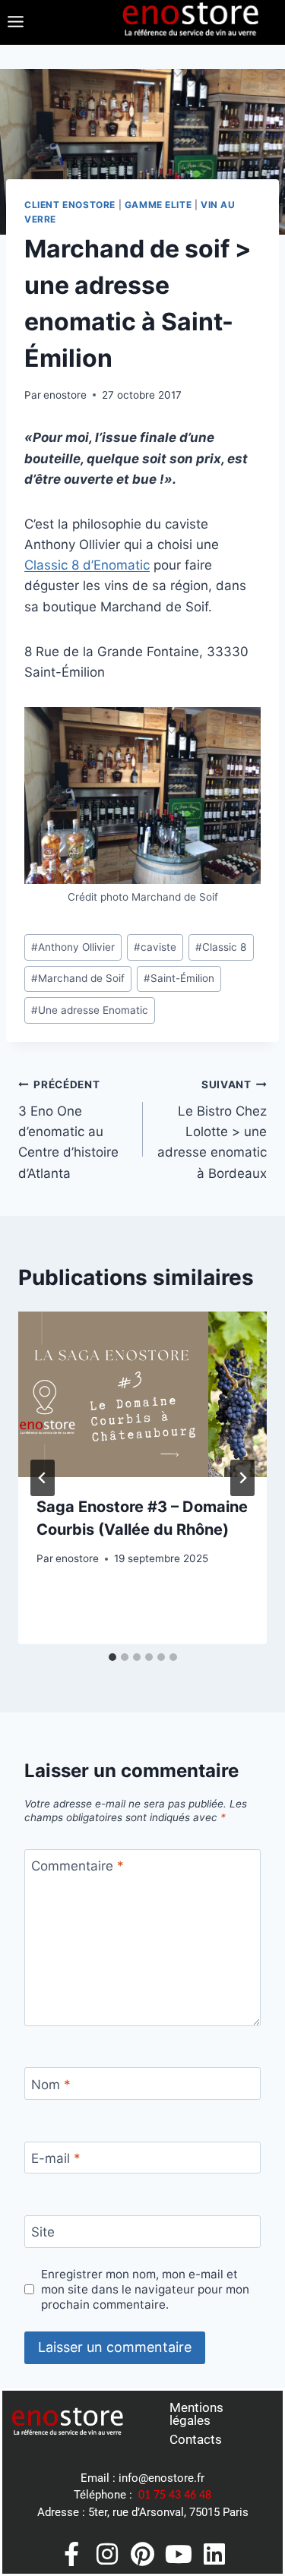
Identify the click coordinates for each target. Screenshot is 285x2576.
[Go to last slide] (43, 1478)
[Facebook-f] (71, 2554)
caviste (155, 947)
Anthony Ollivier (73, 947)
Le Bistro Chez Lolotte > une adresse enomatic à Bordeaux (212, 1129)
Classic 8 (221, 947)
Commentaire (78, 1866)
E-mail (56, 2158)
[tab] (112, 1657)
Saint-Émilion (179, 978)
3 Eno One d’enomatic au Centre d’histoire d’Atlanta (68, 1129)
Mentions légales (196, 2414)
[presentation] (142, 1394)
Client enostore (70, 205)
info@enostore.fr (161, 2478)
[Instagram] (107, 2554)
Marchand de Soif (78, 978)
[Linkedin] (214, 2554)
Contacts (196, 2439)
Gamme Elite (158, 205)
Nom (51, 2085)
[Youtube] (179, 2554)
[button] (15, 22)
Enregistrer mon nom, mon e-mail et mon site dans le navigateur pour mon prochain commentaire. (145, 2289)
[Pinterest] (143, 2554)
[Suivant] (242, 1478)
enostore (65, 395)
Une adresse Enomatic (90, 1010)
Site (43, 2232)
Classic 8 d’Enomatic (87, 565)
